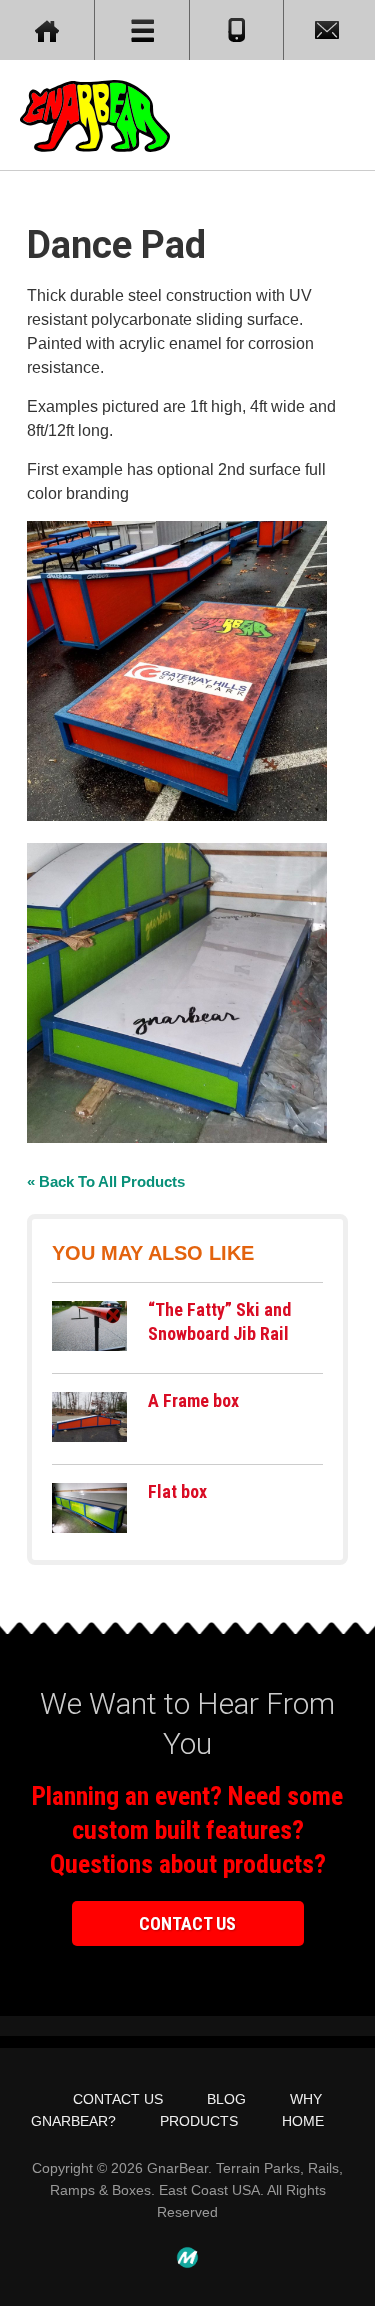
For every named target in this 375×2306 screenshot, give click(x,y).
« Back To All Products (106, 1181)
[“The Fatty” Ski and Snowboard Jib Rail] (89, 1345)
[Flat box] (89, 1527)
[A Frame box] (89, 1436)
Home (303, 2121)
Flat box (177, 1491)
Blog (226, 2099)
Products (199, 2121)
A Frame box (193, 1400)
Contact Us (187, 1923)
